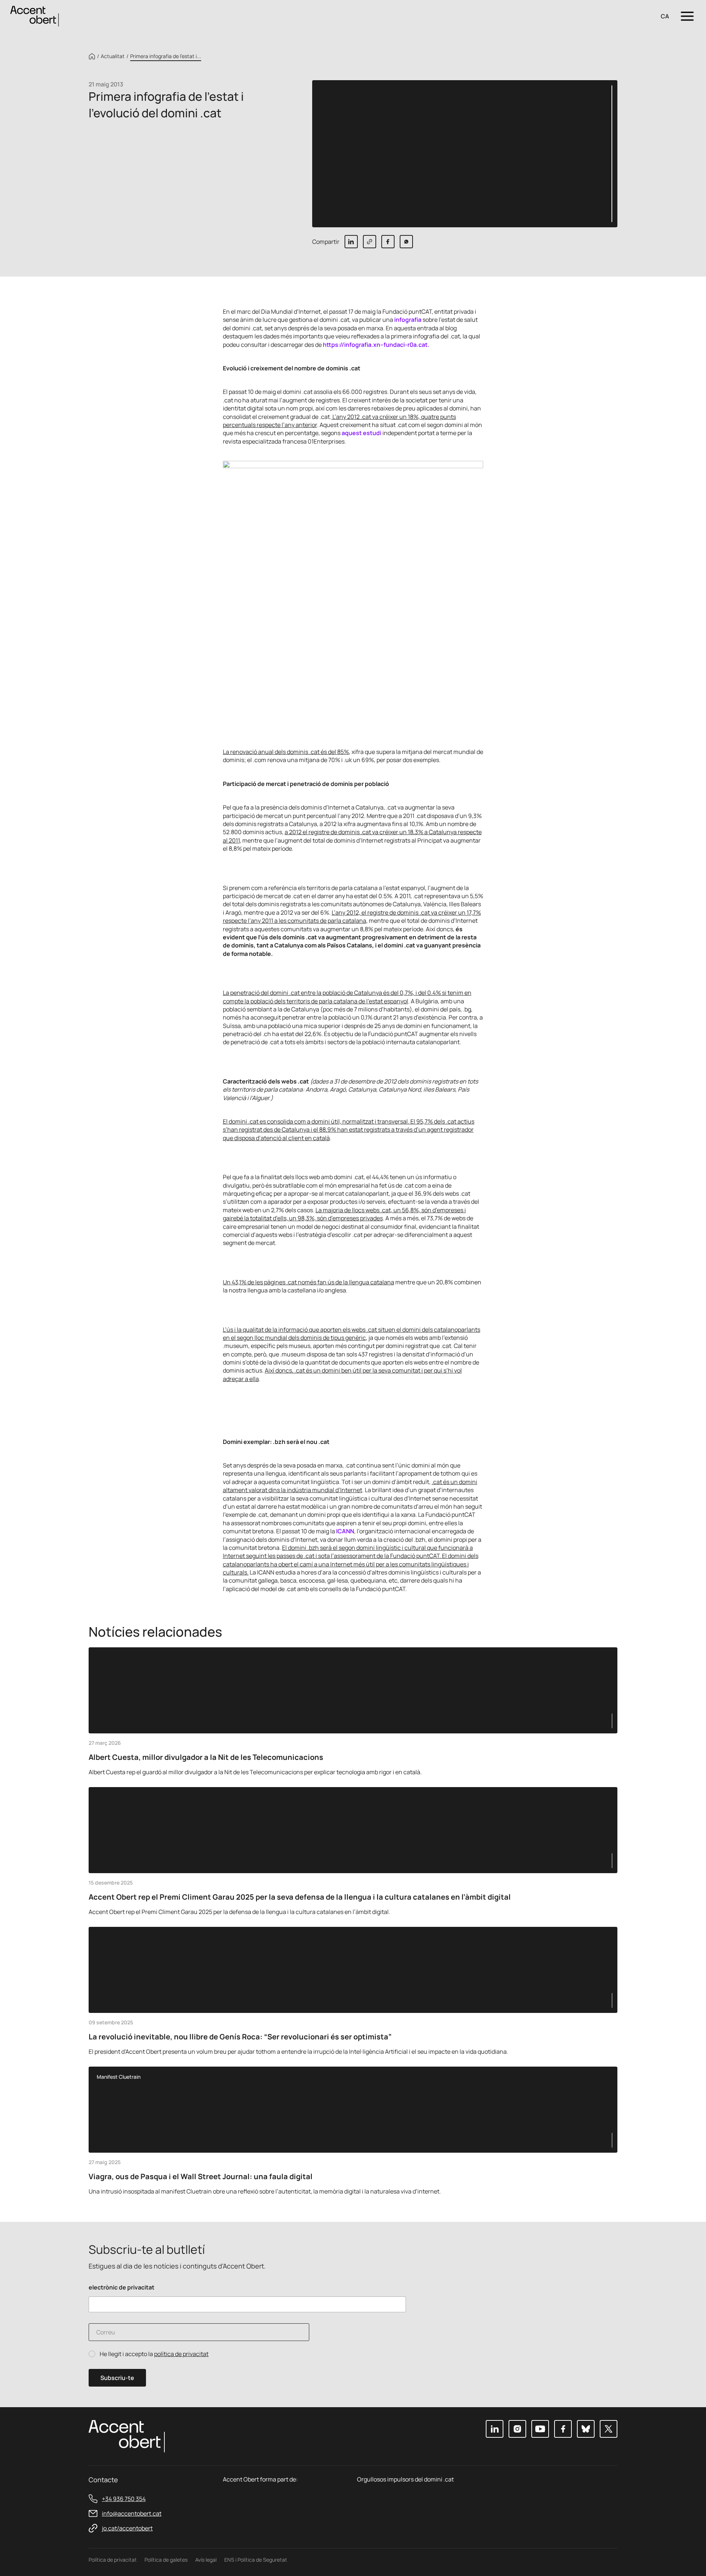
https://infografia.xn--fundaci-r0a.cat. (376, 345)
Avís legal (206, 2560)
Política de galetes (166, 2560)
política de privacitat (181, 2354)
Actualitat (113, 56)
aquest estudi (361, 433)
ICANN (345, 1531)
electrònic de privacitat (122, 2287)
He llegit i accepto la (154, 2354)
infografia (408, 320)
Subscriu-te (117, 2378)
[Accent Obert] (35, 16)
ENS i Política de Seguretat (256, 2560)
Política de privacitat (113, 2560)
